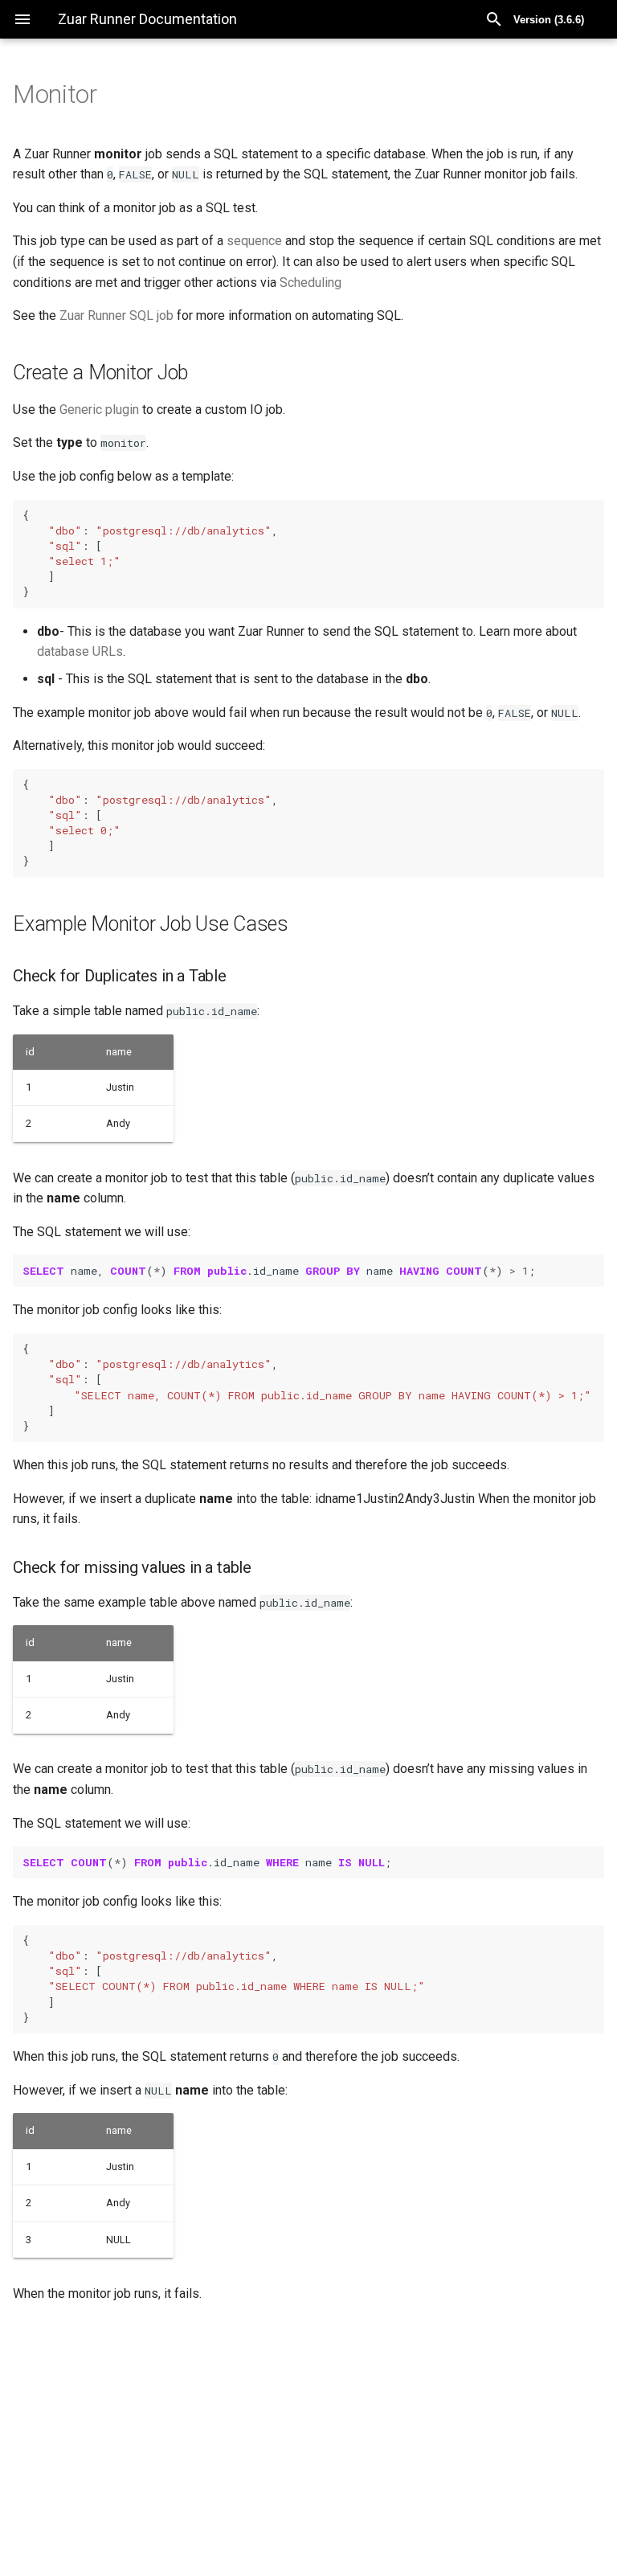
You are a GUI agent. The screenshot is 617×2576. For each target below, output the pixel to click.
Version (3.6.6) (549, 20)
